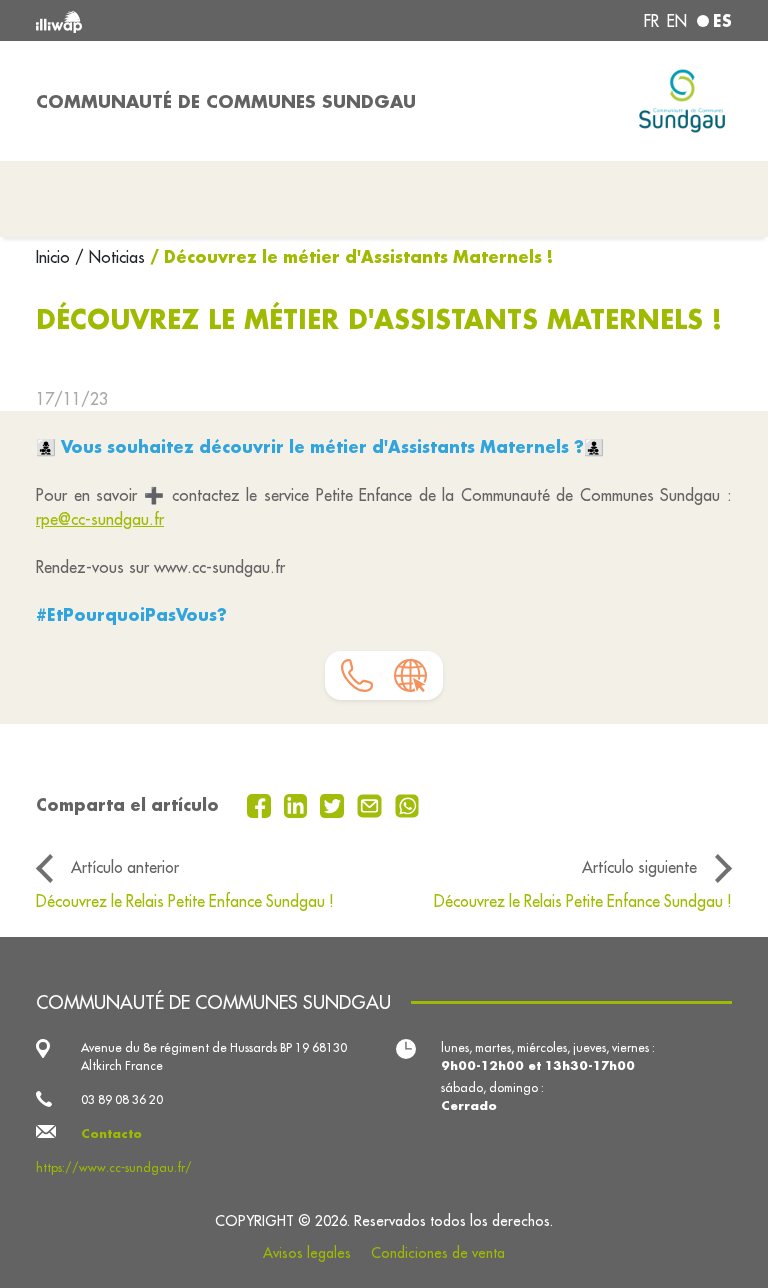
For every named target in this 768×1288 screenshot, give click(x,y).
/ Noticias (110, 257)
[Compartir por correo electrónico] (372, 804)
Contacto (111, 1133)
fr (651, 21)
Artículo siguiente (639, 867)
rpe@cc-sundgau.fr (100, 519)
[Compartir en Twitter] (334, 804)
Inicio (55, 257)
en (677, 21)
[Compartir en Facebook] (261, 804)
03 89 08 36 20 (122, 1099)
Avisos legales (307, 1253)
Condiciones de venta (438, 1253)
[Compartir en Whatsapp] (407, 804)
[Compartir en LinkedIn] (298, 804)
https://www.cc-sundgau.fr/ (114, 1167)
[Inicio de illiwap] (174, 20)
